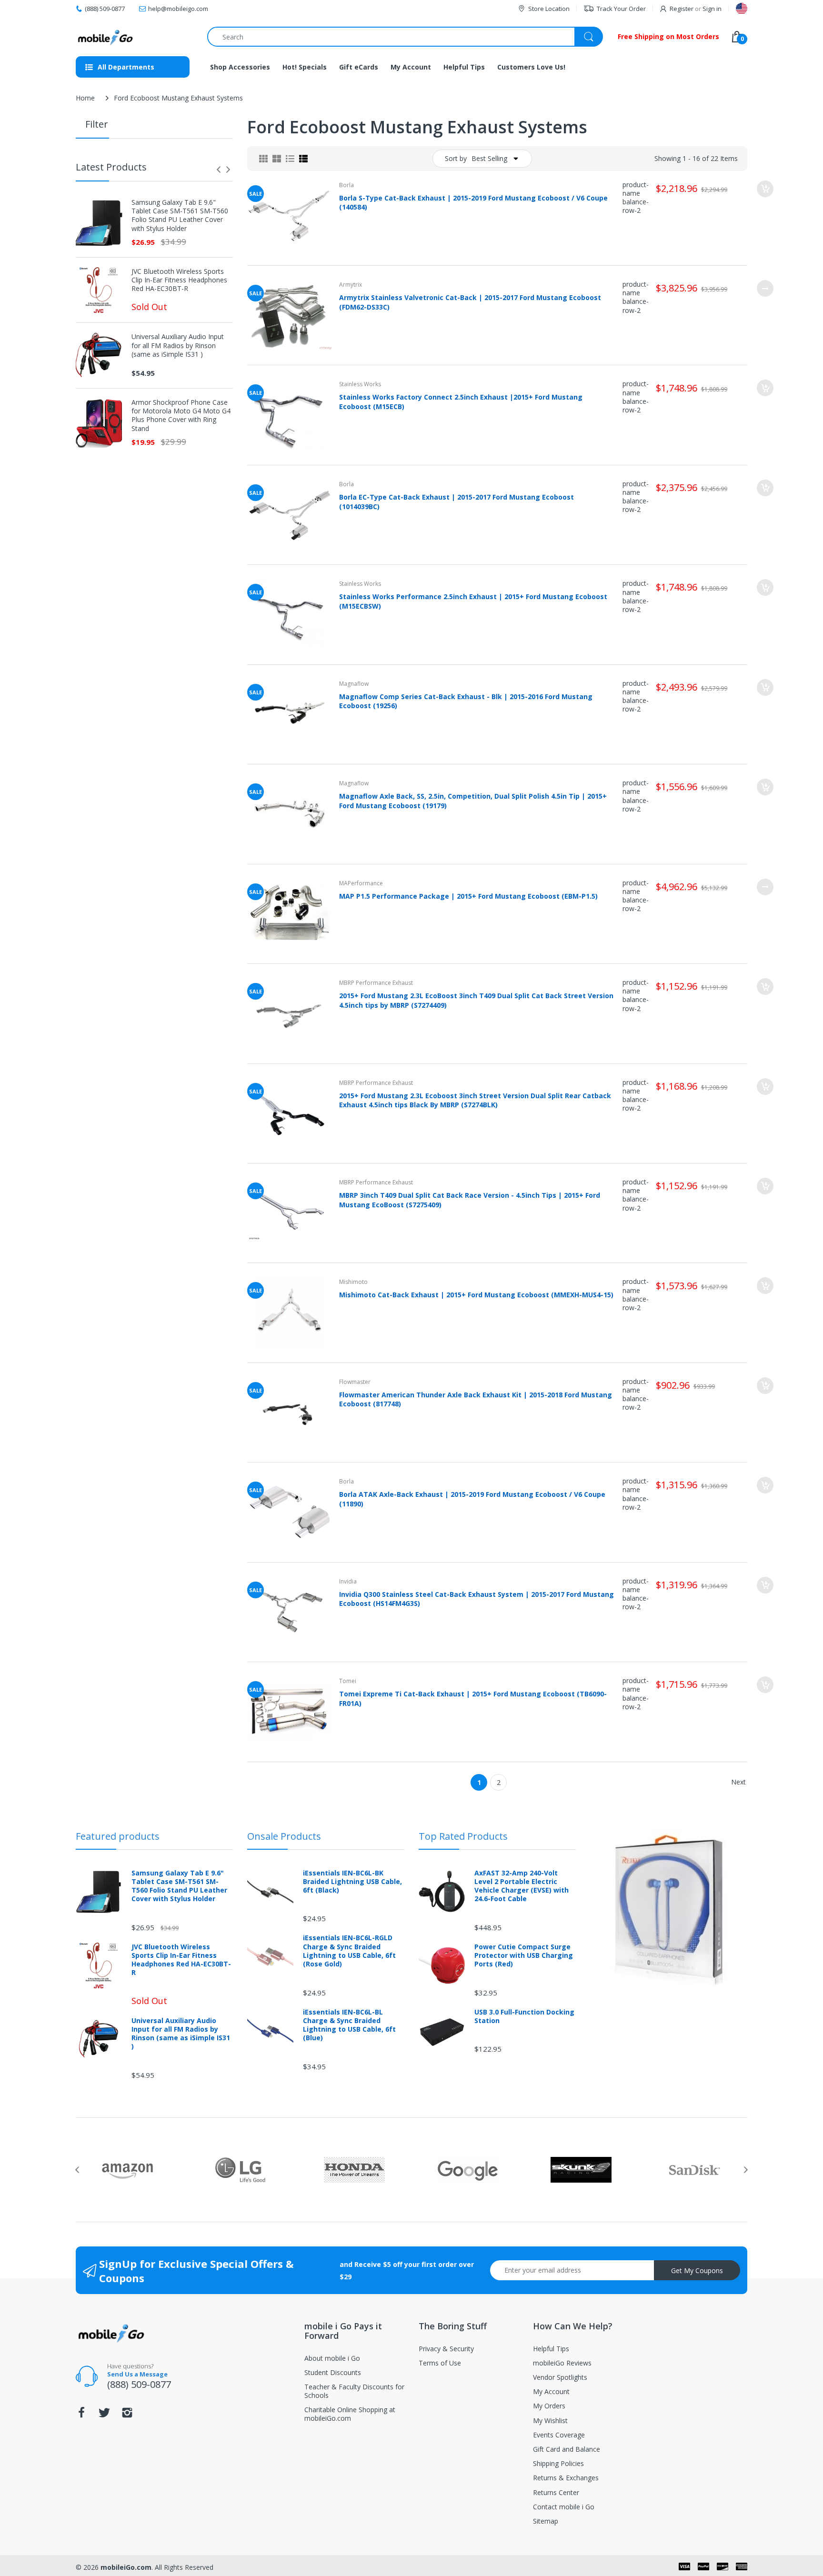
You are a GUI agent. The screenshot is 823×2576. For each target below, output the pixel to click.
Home (85, 98)
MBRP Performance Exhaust (376, 983)
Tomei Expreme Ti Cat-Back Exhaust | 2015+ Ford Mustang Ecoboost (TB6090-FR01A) (473, 1698)
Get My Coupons (697, 2270)
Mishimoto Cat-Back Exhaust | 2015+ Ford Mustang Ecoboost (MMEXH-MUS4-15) (476, 1295)
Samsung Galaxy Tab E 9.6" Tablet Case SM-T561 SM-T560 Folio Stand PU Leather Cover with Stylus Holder (180, 216)
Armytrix (351, 285)
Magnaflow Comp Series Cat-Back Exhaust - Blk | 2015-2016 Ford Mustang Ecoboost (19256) (466, 701)
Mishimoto (353, 1282)
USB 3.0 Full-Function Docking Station (524, 2016)
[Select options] (765, 288)
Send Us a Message (137, 2374)
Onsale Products (284, 1836)
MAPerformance (361, 883)
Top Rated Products (463, 1836)
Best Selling (489, 158)
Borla (346, 185)
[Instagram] (127, 2415)
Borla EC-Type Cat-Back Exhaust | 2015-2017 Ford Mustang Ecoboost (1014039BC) (457, 501)
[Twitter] (104, 2415)
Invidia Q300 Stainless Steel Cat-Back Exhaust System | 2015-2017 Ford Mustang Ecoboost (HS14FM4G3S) (477, 1599)
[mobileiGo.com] (105, 37)
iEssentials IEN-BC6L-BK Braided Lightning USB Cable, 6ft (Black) (352, 1882)
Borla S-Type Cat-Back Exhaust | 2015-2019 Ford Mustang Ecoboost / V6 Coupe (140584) (473, 202)
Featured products (118, 1836)
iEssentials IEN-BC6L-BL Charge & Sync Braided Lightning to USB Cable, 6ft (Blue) (349, 2025)
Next (738, 1782)
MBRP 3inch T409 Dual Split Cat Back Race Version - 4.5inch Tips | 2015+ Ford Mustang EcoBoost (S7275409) (470, 1200)
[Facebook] (81, 2415)
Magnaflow (354, 684)
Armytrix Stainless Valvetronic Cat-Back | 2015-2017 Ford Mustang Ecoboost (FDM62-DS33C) (470, 302)
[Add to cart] (765, 189)
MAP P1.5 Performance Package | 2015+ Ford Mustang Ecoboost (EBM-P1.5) (468, 896)
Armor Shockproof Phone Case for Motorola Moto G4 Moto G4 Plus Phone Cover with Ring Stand (181, 416)
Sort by (456, 158)
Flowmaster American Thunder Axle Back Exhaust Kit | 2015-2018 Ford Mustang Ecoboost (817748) (476, 1399)
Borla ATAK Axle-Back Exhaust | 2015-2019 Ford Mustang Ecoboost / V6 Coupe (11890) (472, 1499)
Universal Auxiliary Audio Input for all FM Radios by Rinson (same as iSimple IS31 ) (178, 345)
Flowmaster (355, 1382)
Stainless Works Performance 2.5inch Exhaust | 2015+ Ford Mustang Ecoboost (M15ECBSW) (473, 601)
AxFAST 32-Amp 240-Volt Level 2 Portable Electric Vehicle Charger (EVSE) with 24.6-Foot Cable (522, 1886)
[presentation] (219, 170)
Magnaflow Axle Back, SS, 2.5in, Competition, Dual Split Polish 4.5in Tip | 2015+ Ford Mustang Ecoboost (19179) (473, 801)
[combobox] (405, 37)
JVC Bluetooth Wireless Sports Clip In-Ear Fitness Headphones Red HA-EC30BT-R (179, 280)
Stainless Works (360, 384)
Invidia (348, 1581)
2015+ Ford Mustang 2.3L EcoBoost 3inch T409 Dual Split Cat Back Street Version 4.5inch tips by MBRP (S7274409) (476, 1000)
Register (682, 9)
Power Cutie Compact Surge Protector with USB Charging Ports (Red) (524, 1955)
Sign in (712, 9)
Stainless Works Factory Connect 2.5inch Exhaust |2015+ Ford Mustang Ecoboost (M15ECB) (461, 401)
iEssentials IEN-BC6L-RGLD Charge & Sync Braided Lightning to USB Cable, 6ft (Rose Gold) (349, 1951)
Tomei (348, 1681)
